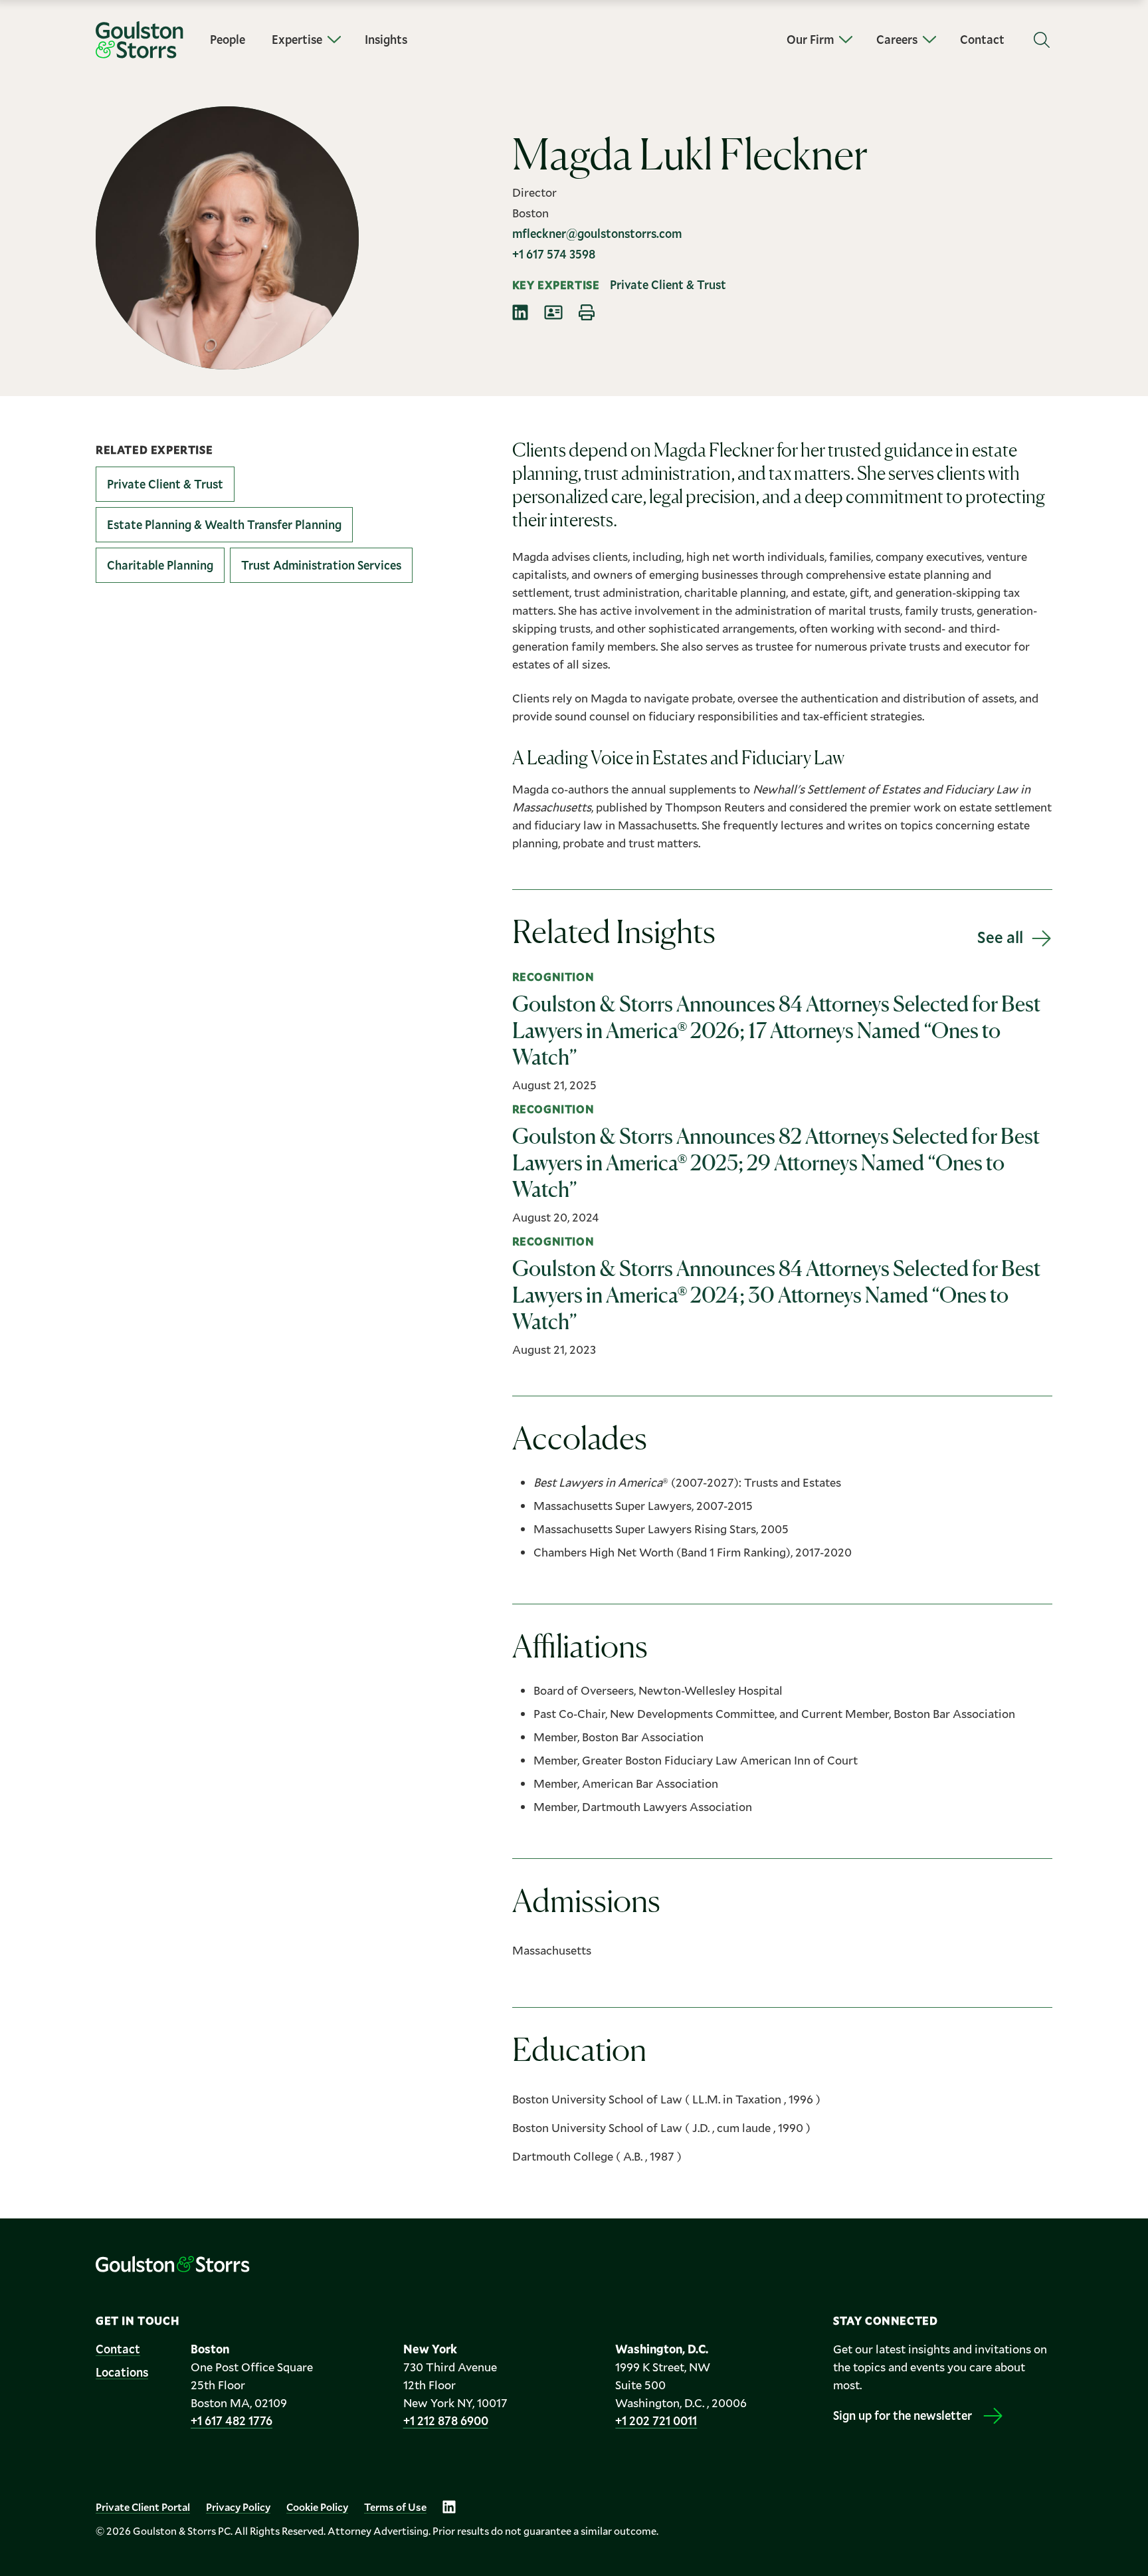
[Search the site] (1042, 40)
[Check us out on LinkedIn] (449, 2507)
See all (1000, 937)
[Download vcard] (553, 312)
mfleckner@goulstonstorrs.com (597, 233)
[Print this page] (587, 312)
